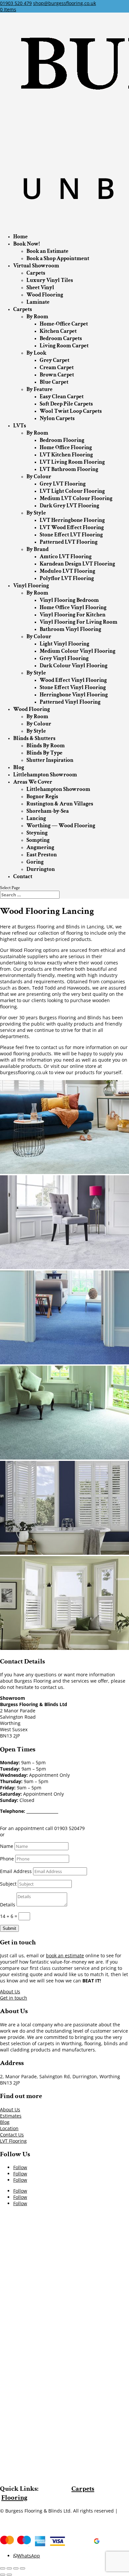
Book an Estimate (47, 251)
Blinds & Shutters (34, 738)
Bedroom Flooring (62, 440)
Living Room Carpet (64, 346)
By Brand (38, 549)
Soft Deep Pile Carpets (66, 404)
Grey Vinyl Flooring (64, 658)
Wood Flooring (45, 295)
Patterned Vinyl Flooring (70, 702)
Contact (23, 877)
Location (9, 2128)
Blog (19, 767)
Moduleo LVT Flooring (67, 571)
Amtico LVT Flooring (66, 557)
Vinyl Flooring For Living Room (79, 622)
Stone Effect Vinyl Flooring (73, 687)
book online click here (30, 1834)
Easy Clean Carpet (62, 397)
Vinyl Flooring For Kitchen (73, 615)
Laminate (38, 302)
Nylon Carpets (57, 418)
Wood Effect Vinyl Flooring (73, 680)
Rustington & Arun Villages (60, 804)
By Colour (39, 477)
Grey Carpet (55, 360)
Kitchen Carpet (58, 331)
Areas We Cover (33, 782)
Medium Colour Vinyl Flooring (78, 651)
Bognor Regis (42, 797)
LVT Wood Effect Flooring (72, 527)
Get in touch (14, 1998)
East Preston (42, 855)
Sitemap (9, 2517)
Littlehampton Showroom (45, 775)
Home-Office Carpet (64, 324)
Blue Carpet (54, 382)
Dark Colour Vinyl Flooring (74, 666)
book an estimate (65, 1955)
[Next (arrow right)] (9, 2575)
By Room (37, 317)
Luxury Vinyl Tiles (50, 280)
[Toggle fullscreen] (16, 2568)
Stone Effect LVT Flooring (71, 535)
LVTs (20, 426)
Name (7, 1846)
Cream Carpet (57, 368)
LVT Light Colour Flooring (72, 491)
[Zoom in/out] (22, 2568)
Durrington (41, 869)
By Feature (40, 389)
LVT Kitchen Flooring (66, 455)
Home (21, 237)
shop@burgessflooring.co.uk (47, 1817)
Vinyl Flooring (31, 586)
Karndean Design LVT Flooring (77, 564)
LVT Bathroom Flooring (69, 469)
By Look (36, 353)
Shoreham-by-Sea (48, 811)
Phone (7, 1859)
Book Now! (26, 244)
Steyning (37, 833)
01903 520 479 (16, 3)
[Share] (9, 2568)
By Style (36, 513)
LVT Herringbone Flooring (72, 520)
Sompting (38, 840)
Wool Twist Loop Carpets (71, 411)
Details (8, 1905)
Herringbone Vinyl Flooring (74, 695)
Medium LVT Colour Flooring (76, 498)
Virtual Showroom (36, 266)
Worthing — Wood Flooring (61, 826)
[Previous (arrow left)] (3, 2575)
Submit (9, 1928)
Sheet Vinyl (40, 288)
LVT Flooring (13, 2141)
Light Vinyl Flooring (64, 644)
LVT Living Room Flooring (72, 462)
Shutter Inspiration (50, 760)
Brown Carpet (57, 375)
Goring (35, 862)
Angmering (40, 847)
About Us (10, 1991)
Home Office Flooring (66, 448)
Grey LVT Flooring (63, 484)
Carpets (36, 273)
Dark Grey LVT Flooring (69, 506)
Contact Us (12, 2135)
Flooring (14, 2498)
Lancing (36, 818)
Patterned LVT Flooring (69, 542)
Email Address (16, 1871)
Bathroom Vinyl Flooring (70, 629)
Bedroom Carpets (61, 338)
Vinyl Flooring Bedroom (69, 600)
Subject (8, 1884)
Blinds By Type (44, 753)
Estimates (11, 2116)
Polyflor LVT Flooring (67, 578)
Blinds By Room (46, 746)
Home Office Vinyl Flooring (73, 607)
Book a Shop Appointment (58, 258)
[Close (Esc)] (3, 2568)
